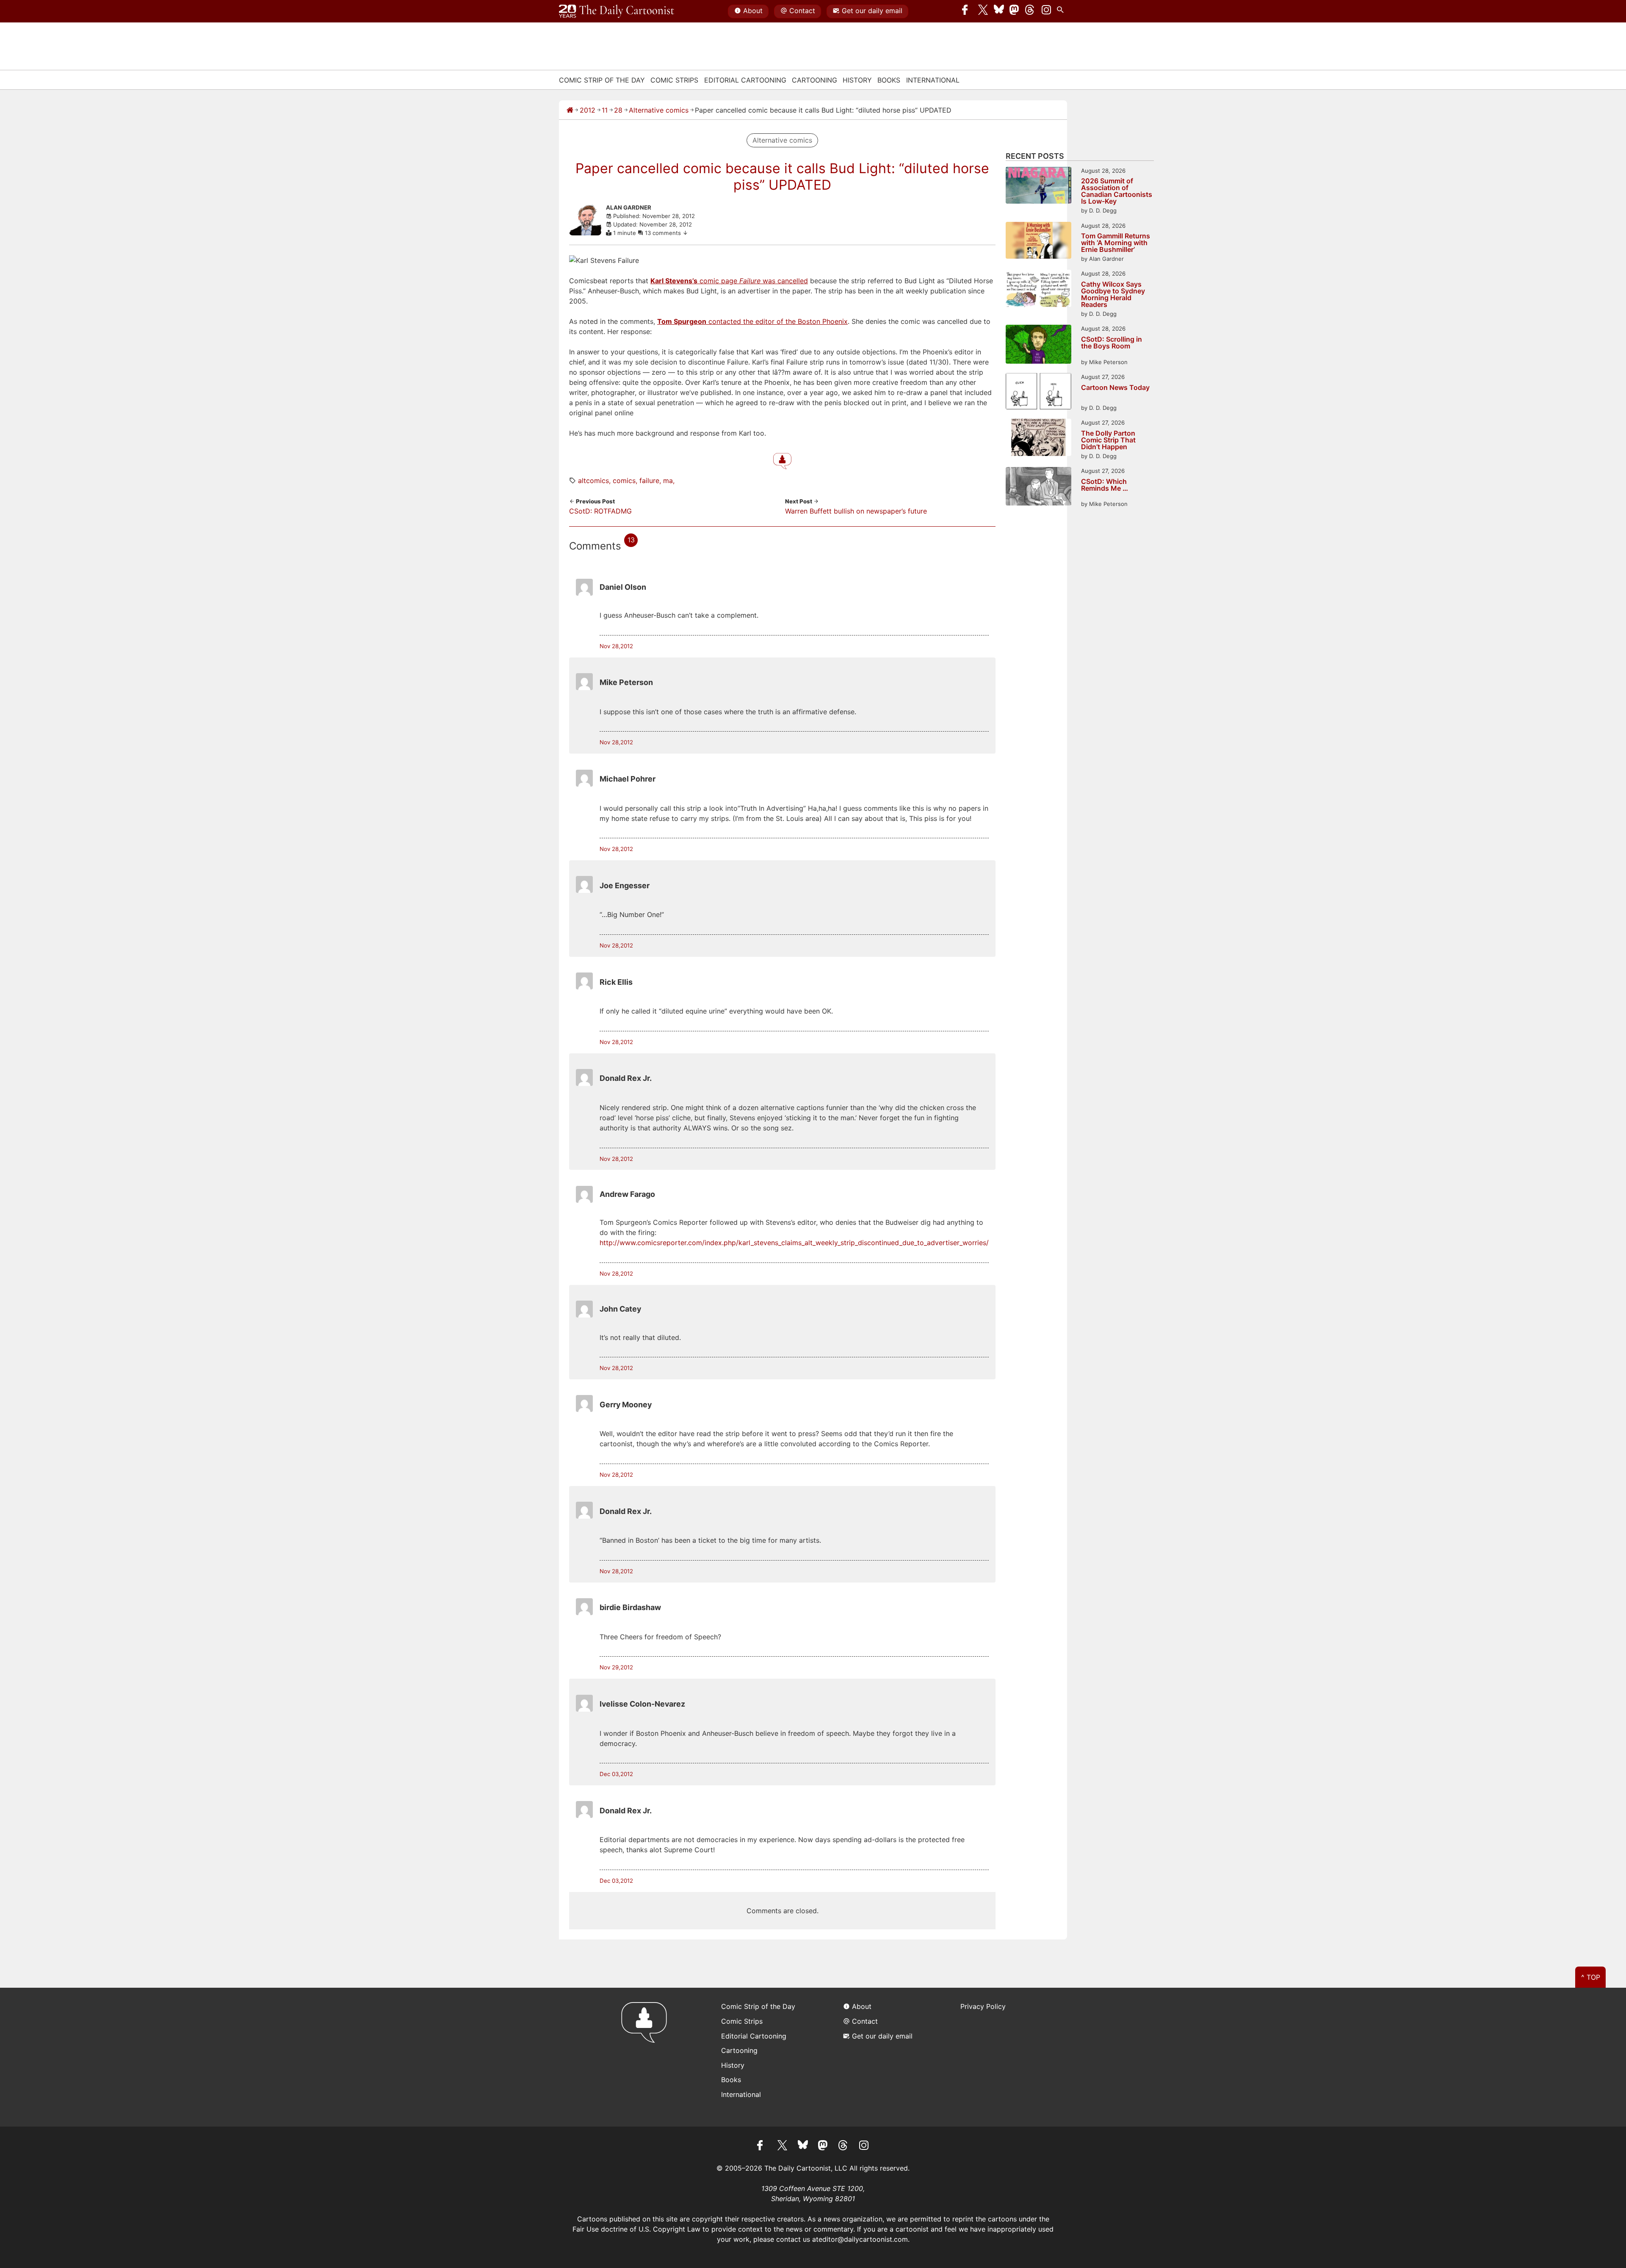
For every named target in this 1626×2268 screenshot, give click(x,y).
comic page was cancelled (729, 281)
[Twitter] (983, 11)
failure (649, 481)
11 (605, 110)
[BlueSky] (999, 11)
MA (668, 481)
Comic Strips (674, 80)
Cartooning (814, 80)
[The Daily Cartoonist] (617, 11)
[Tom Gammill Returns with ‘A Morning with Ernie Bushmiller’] (1038, 242)
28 (618, 110)
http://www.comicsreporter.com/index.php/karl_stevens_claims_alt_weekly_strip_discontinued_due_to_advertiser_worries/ (794, 1243)
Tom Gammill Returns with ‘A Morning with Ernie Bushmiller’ (1116, 243)
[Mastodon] (1015, 11)
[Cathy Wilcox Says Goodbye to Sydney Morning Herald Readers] (1038, 289)
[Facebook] (967, 11)
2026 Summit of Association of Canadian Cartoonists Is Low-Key (1117, 191)
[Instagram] (1046, 11)
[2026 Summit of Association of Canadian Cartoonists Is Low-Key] (1038, 186)
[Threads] (1030, 11)
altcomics (593, 481)
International (933, 80)
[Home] (570, 110)
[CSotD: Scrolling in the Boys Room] (1038, 345)
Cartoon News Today (1115, 388)
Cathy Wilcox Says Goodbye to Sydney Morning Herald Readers (1113, 294)
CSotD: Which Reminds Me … (1105, 485)
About (753, 11)
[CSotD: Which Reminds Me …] (1038, 488)
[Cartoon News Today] (1038, 392)
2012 (588, 110)
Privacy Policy (983, 2006)
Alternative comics (659, 110)
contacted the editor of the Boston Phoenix (752, 321)
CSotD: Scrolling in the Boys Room (1112, 343)
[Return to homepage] (647, 2057)
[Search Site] (1062, 11)
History (857, 80)
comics (624, 481)
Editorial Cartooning (745, 80)
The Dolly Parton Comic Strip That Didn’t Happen (1108, 440)
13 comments (664, 233)
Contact (802, 11)
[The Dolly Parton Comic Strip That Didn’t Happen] (1038, 438)
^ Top (1591, 1977)
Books (889, 80)
